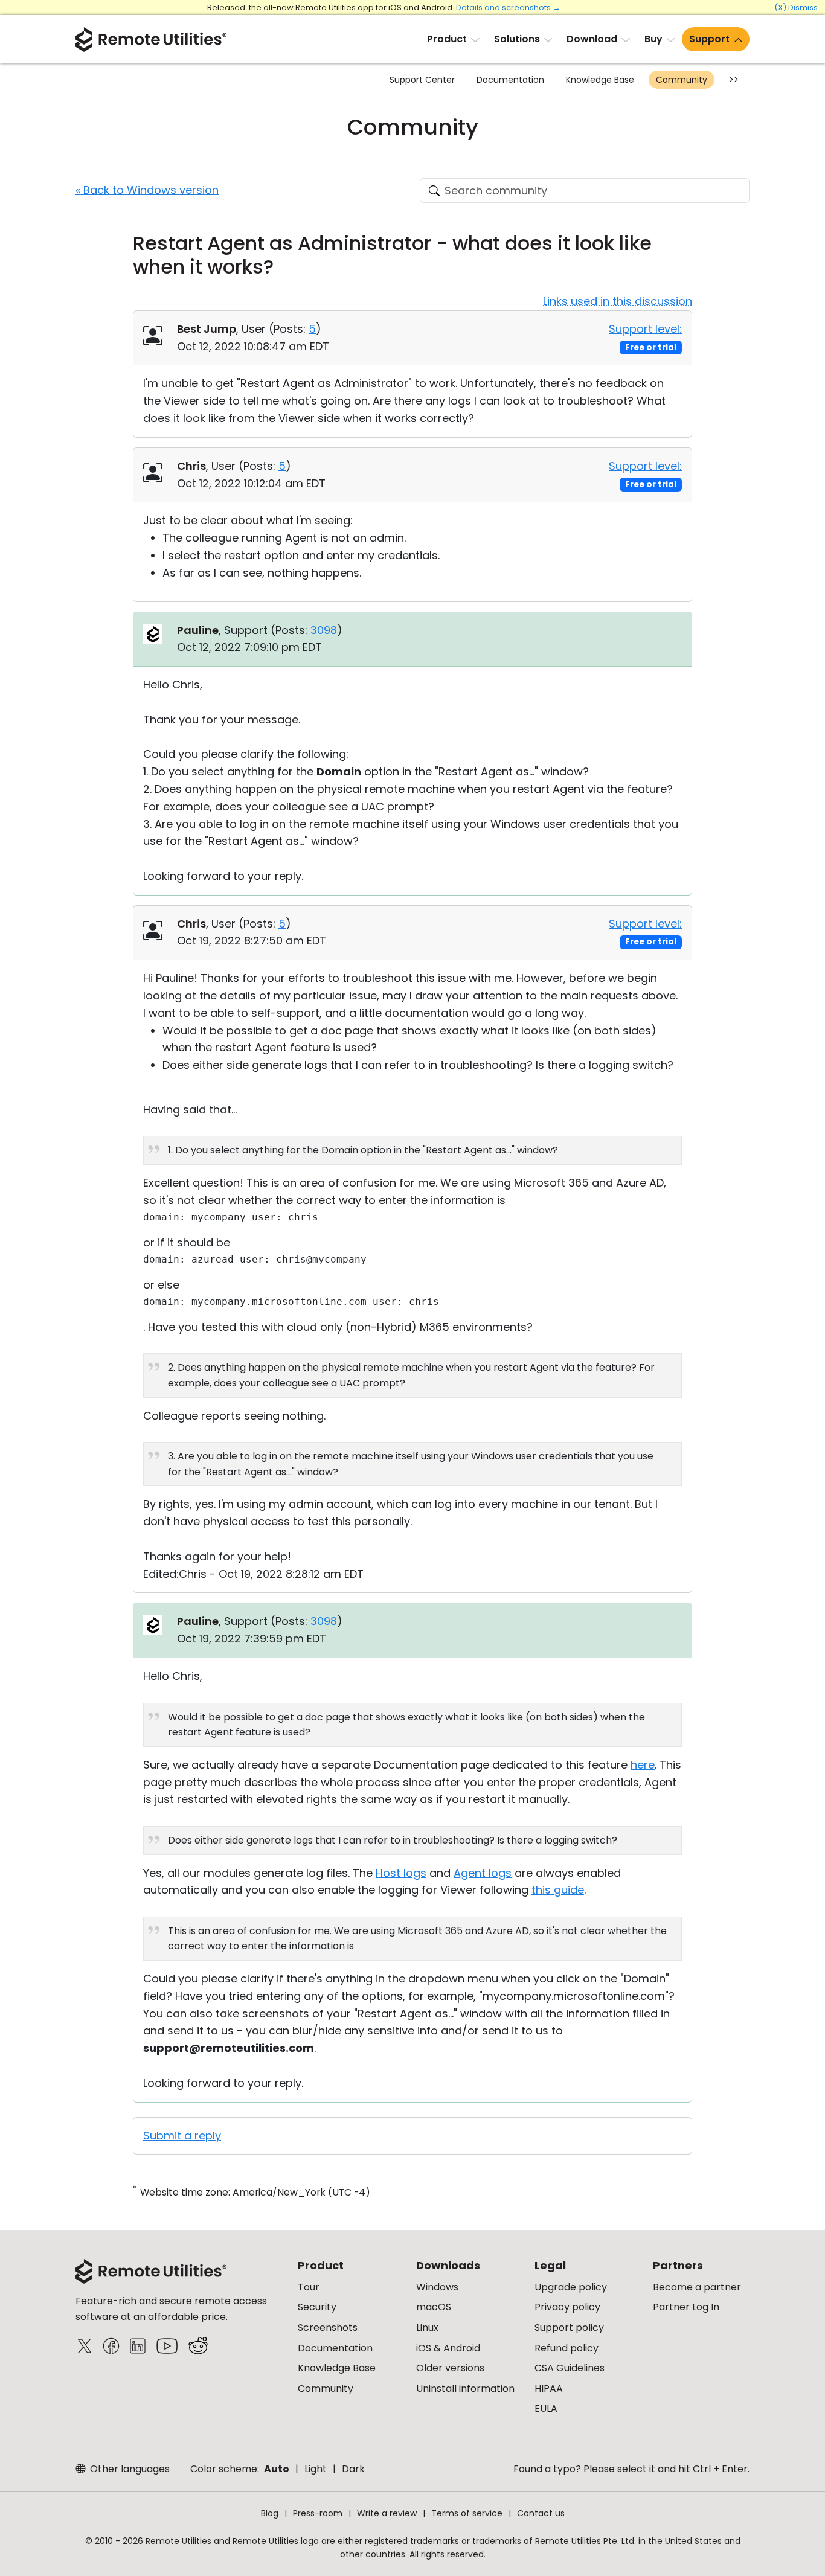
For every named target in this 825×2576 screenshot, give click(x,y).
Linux (427, 2328)
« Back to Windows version (147, 190)
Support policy (569, 2328)
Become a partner (697, 2287)
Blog (270, 2513)
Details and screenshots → (508, 8)
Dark (353, 2469)
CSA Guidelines (570, 2368)
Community (682, 80)
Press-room (318, 2513)
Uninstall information (465, 2389)
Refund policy (567, 2348)
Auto (277, 2469)
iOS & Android (448, 2348)
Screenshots (328, 2328)
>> (734, 80)
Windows (437, 2287)
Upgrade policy (571, 2287)
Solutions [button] (517, 39)
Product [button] (447, 39)
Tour (309, 2287)
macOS (434, 2307)
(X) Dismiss (796, 8)
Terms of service (467, 2513)
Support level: (645, 329)
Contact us (541, 2513)
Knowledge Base (600, 80)
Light (316, 2469)
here (643, 1765)
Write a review (387, 2513)
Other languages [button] (129, 2469)
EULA (546, 2408)
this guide (558, 1890)
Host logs (401, 1873)
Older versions (450, 2368)
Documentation (510, 80)
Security (317, 2307)
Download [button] (592, 39)
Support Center (422, 80)
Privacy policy (567, 2307)
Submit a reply (182, 2135)
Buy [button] (653, 39)
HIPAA (549, 2389)
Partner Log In (686, 2307)
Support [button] (709, 39)
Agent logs (483, 1873)
